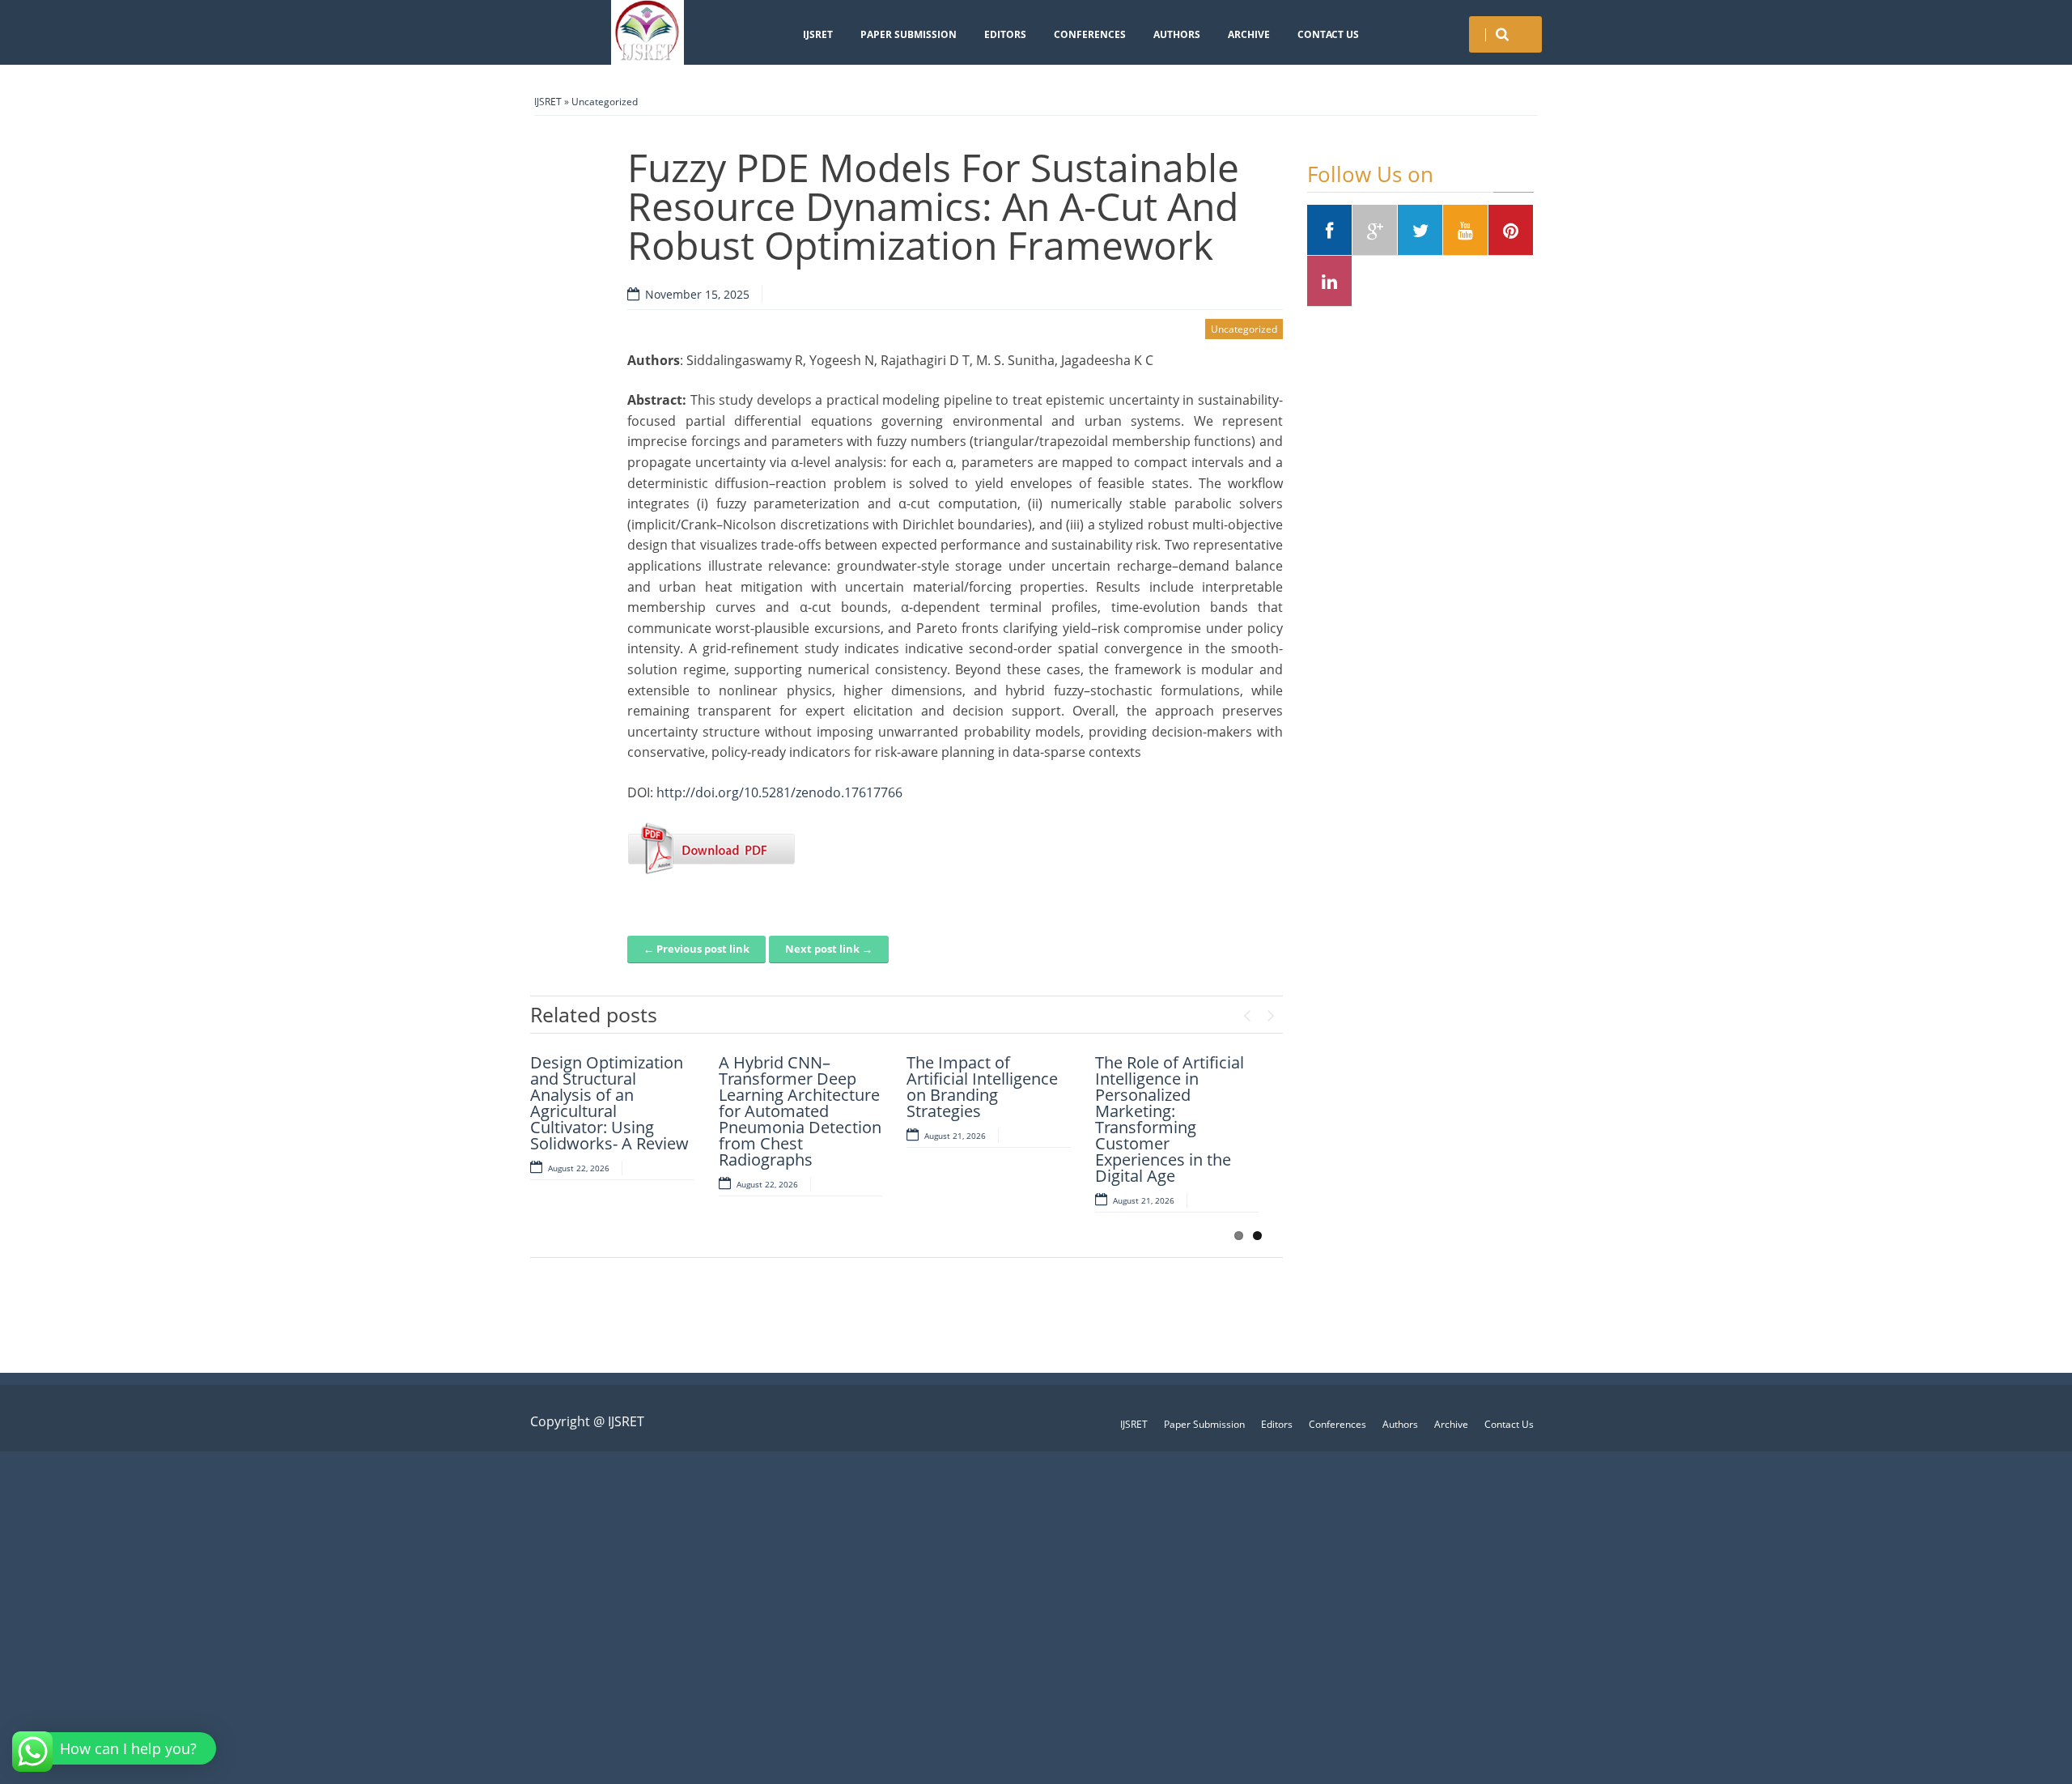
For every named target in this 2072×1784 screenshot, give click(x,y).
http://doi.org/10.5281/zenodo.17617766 (779, 792)
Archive (1249, 34)
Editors (1005, 34)
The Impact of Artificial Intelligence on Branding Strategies (982, 1087)
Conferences (1090, 34)
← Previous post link (696, 949)
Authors (1177, 34)
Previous (1246, 1012)
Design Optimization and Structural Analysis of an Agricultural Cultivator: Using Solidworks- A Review (609, 1103)
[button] (116, 1748)
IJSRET (818, 34)
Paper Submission (909, 34)
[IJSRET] (647, 32)
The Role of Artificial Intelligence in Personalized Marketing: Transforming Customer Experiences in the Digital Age (1170, 1119)
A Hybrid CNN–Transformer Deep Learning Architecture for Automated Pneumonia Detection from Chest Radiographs (800, 1111)
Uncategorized (605, 102)
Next (1271, 1012)
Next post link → (829, 949)
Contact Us (1328, 34)
